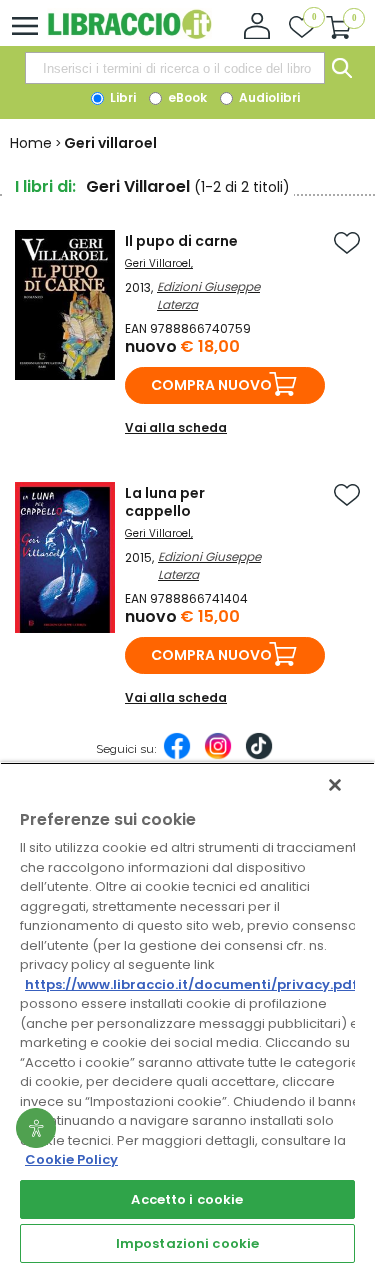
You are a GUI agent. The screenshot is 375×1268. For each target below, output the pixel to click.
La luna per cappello (165, 502)
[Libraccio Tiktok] (259, 756)
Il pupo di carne (181, 241)
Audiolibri (268, 97)
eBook (186, 97)
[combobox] (175, 68)
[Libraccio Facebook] (177, 756)
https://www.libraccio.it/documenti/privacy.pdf (191, 984)
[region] (187, 1015)
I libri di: (45, 186)
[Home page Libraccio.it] (129, 34)
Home (31, 143)
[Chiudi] (335, 785)
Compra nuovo (211, 385)
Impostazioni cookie (187, 1243)
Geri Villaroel (158, 263)
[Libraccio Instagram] (218, 756)
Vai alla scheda (176, 427)
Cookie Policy (71, 1159)
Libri (121, 97)
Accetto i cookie (187, 1199)
